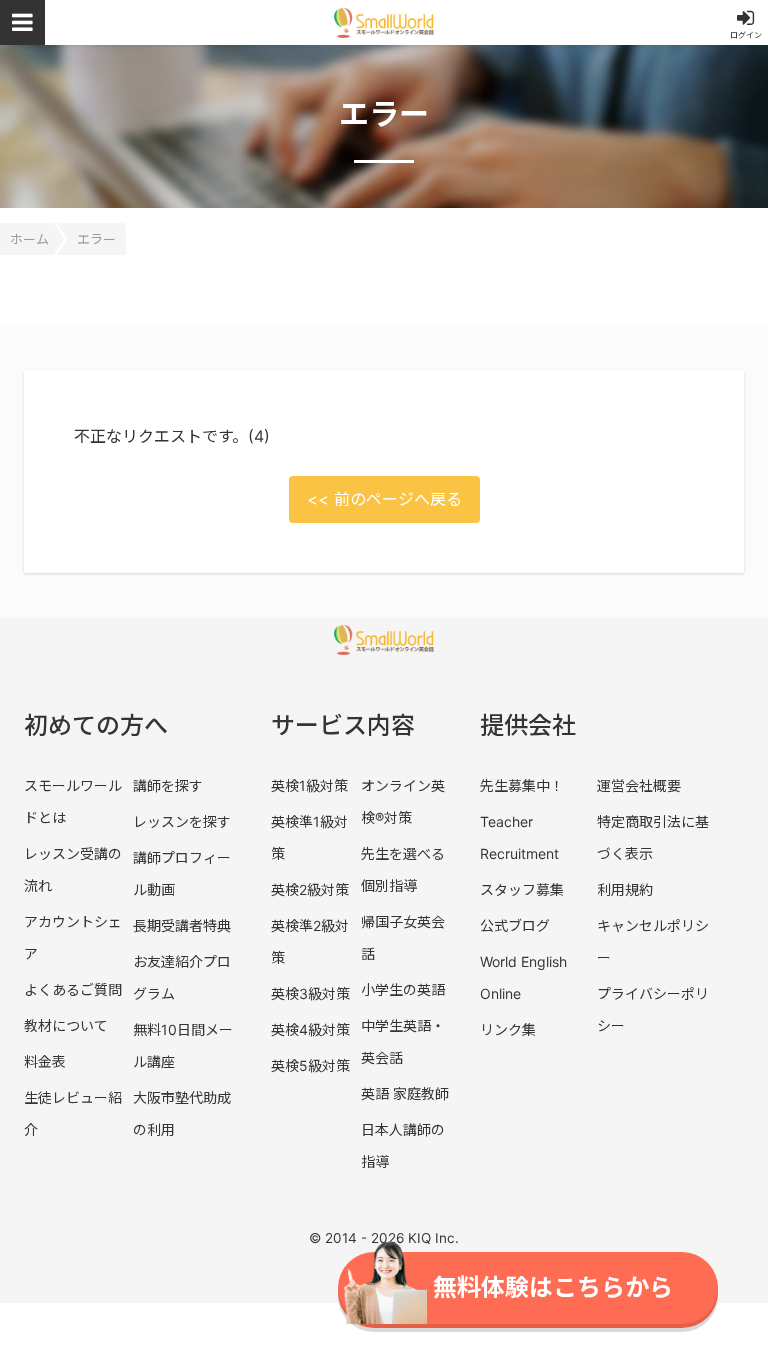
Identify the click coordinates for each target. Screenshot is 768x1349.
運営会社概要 (639, 785)
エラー (96, 239)
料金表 (45, 1061)
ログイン (746, 35)
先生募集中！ (522, 785)
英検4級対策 (310, 1029)
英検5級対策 (310, 1065)
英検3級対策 (310, 993)
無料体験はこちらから (553, 1287)
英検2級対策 (310, 889)
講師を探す (168, 785)
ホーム (29, 239)
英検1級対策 (309, 785)
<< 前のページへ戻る (384, 499)
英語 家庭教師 (405, 1093)
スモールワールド (384, 22)
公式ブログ (515, 925)
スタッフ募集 (522, 889)
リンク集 (508, 1029)
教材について (66, 1025)
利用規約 (625, 889)
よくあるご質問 (73, 989)
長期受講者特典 (182, 925)
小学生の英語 (403, 989)
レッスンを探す (182, 821)
